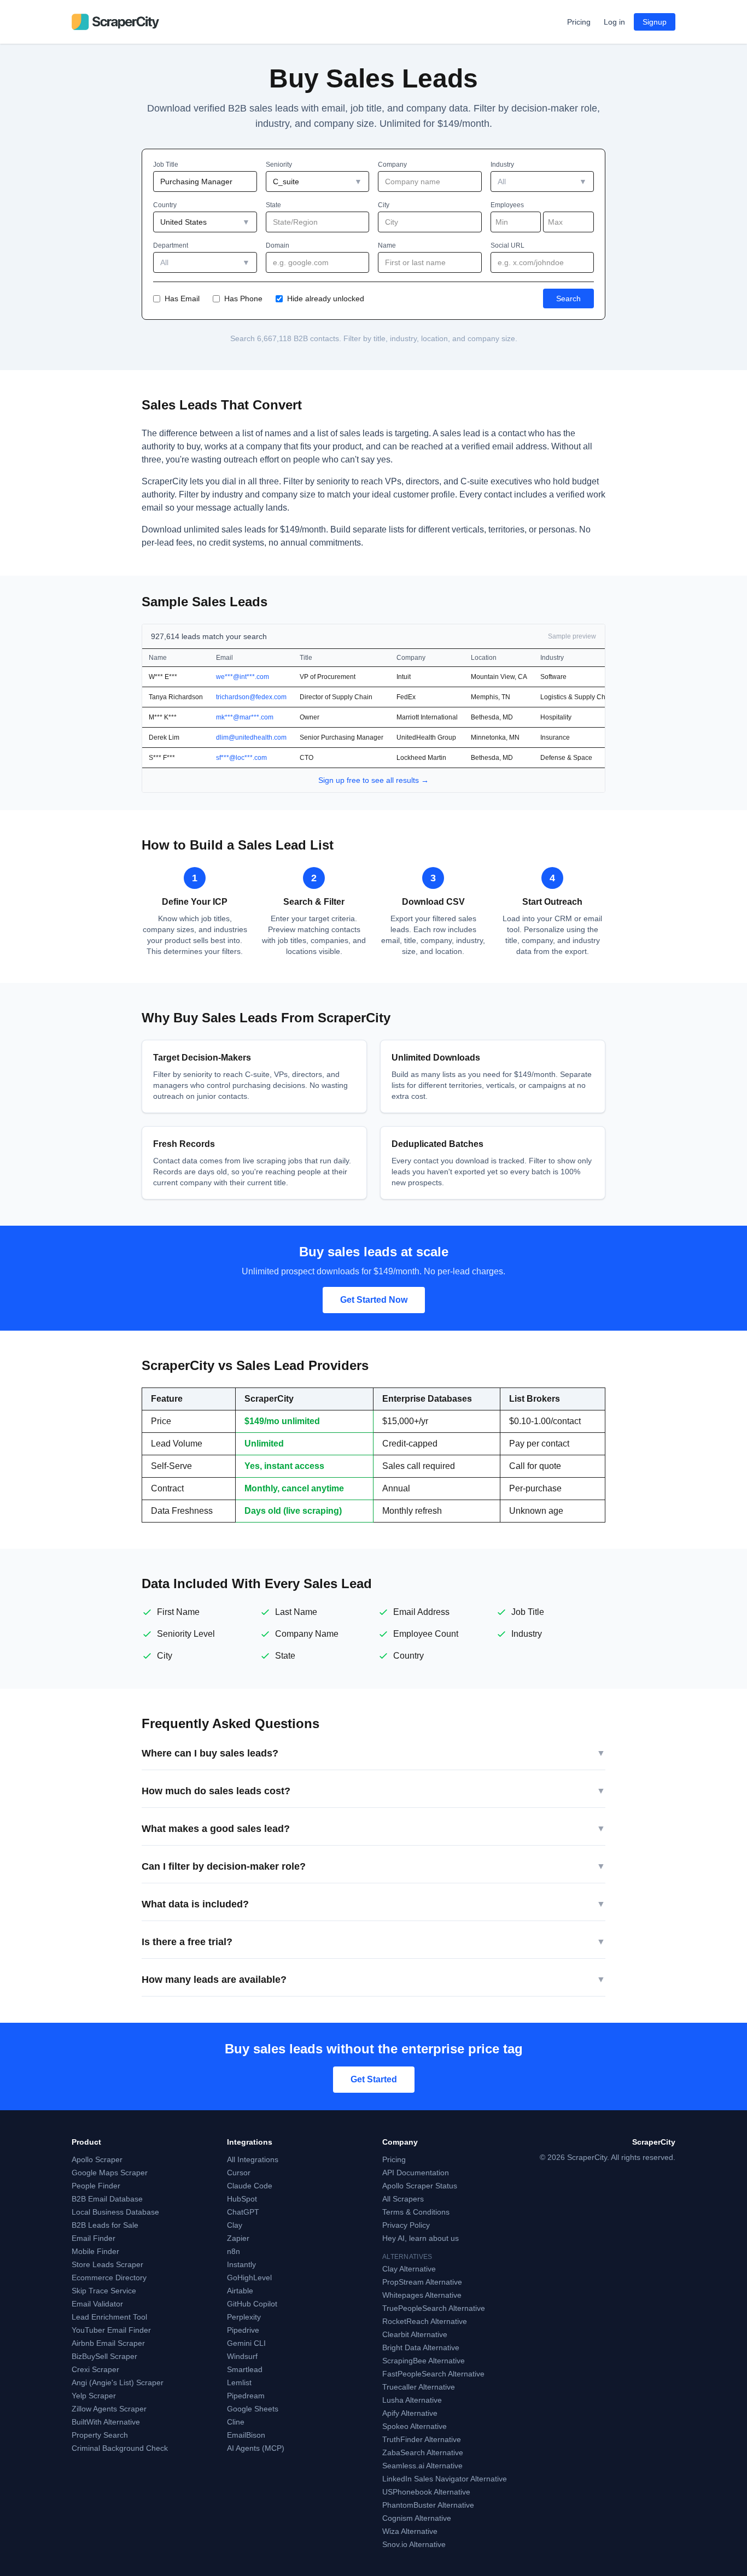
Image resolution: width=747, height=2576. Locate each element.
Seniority (279, 165)
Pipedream (246, 2396)
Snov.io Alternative (414, 2544)
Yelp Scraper (94, 2396)
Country (165, 205)
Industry (502, 165)
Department (171, 245)
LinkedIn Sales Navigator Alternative (445, 2479)
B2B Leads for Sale (105, 2225)
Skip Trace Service (104, 2291)
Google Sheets (253, 2409)
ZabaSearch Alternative (423, 2452)
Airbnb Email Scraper (108, 2343)
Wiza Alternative (410, 2531)
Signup (655, 22)
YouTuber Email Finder (111, 2330)
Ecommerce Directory (109, 2278)
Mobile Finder (95, 2251)
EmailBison (246, 2435)
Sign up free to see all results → (373, 780)
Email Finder (94, 2238)
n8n (234, 2251)
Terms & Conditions (416, 2212)
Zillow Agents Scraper (109, 2409)
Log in (614, 22)
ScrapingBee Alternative (424, 2361)
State (273, 205)
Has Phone (243, 298)
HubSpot (242, 2199)
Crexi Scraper (95, 2369)
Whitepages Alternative (422, 2295)
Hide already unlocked (326, 298)
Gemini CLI (246, 2343)
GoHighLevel (249, 2278)
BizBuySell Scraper (104, 2356)
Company (392, 165)
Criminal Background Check (120, 2448)
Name (387, 245)
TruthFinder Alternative (422, 2439)
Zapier (238, 2238)
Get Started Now (374, 1300)
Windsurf (242, 2356)
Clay (235, 2225)
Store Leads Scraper (107, 2264)
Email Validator (97, 2304)
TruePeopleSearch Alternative (434, 2308)
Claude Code (250, 2186)
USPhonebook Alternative (426, 2492)
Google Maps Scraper (110, 2173)
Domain (278, 245)
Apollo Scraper (97, 2159)
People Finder (96, 2186)
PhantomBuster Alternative (428, 2505)
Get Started (374, 2079)
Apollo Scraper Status (420, 2186)
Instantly (241, 2264)
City (384, 205)
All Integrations (253, 2159)
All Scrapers (403, 2199)
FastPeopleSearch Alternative (433, 2374)
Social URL (507, 245)
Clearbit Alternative (415, 2334)
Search (568, 298)
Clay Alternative (409, 2269)
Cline (236, 2422)
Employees (507, 205)
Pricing (579, 22)
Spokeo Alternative (415, 2426)
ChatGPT (243, 2212)
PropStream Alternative (422, 2282)
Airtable (240, 2291)
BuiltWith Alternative (106, 2422)
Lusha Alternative (412, 2400)
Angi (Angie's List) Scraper (118, 2382)
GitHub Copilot (252, 2304)
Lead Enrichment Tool (109, 2317)
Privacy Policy (406, 2225)
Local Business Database (115, 2212)
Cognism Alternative (417, 2518)
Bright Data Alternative (421, 2347)
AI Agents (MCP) (256, 2448)
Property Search (100, 2435)
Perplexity (244, 2317)
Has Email (182, 298)
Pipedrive (243, 2330)
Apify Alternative (410, 2413)
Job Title (166, 165)
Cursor (239, 2173)
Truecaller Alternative (419, 2387)
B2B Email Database (107, 2199)
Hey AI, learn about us (421, 2238)
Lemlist (239, 2382)
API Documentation (416, 2173)
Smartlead (245, 2369)
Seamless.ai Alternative (422, 2466)
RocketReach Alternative (425, 2321)
